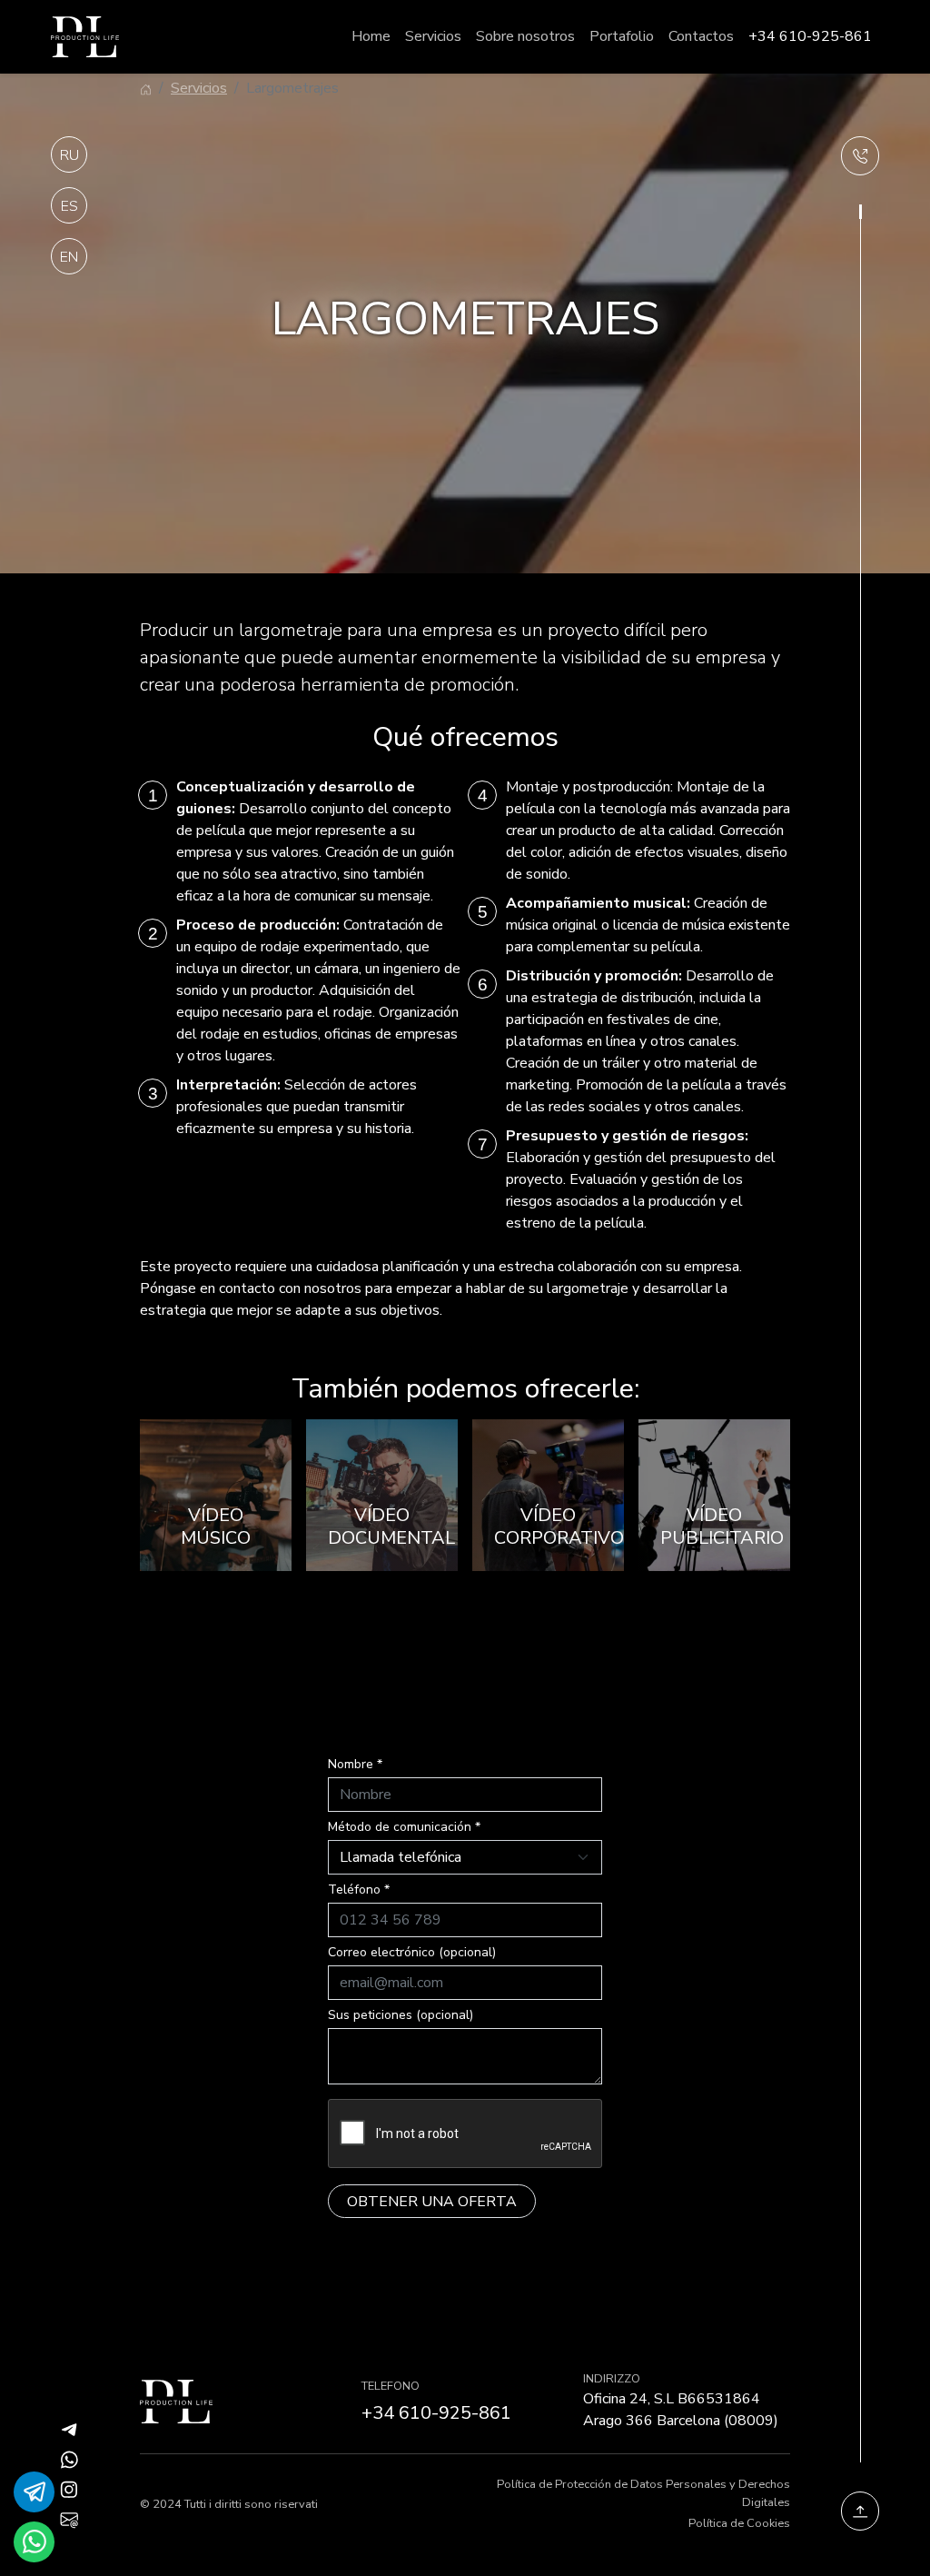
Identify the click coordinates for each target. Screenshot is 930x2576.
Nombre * (355, 1764)
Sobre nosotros (525, 36)
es (69, 206)
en (69, 257)
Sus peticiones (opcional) (401, 2015)
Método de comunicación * (404, 1827)
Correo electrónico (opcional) (412, 1952)
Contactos (701, 36)
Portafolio (622, 36)
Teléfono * (359, 1890)
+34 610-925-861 (810, 36)
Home (371, 36)
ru (69, 155)
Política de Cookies (739, 2523)
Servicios (433, 36)
